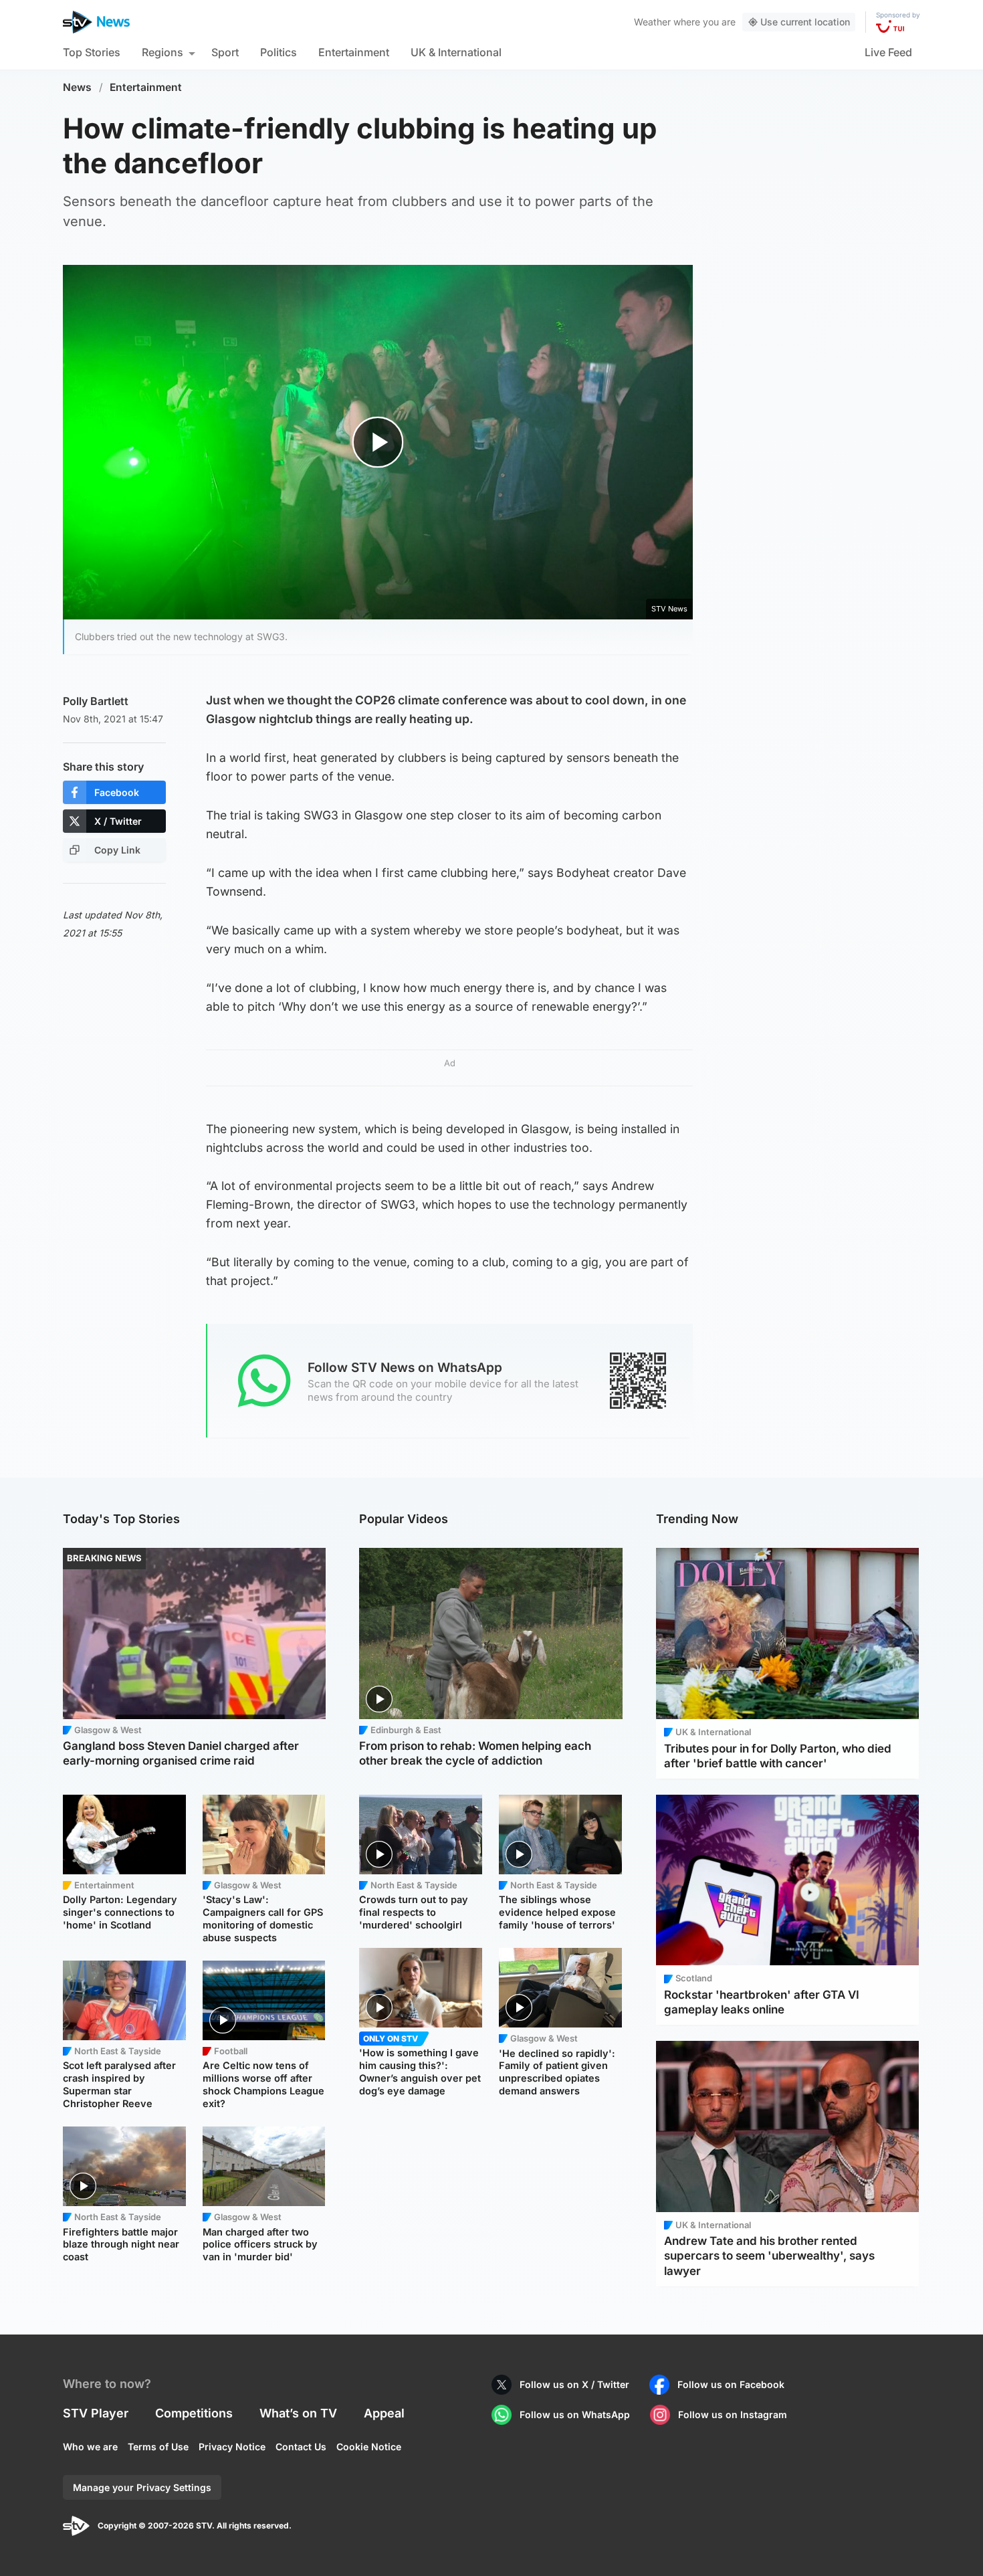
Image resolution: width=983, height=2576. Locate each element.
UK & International (456, 52)
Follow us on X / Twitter (574, 2384)
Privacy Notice (232, 2447)
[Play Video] (378, 442)
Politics (279, 52)
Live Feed (888, 52)
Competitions (194, 2413)
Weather (652, 22)
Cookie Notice (369, 2447)
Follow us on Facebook (731, 2384)
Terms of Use (158, 2447)
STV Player (96, 2413)
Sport (225, 52)
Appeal (384, 2413)
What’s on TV (298, 2413)
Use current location (805, 22)
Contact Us (301, 2447)
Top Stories (92, 52)
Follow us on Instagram (733, 2414)
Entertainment (354, 52)
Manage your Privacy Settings (142, 2487)
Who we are (90, 2447)
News (77, 87)
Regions (162, 52)
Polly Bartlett (96, 701)
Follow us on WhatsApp (575, 2414)
